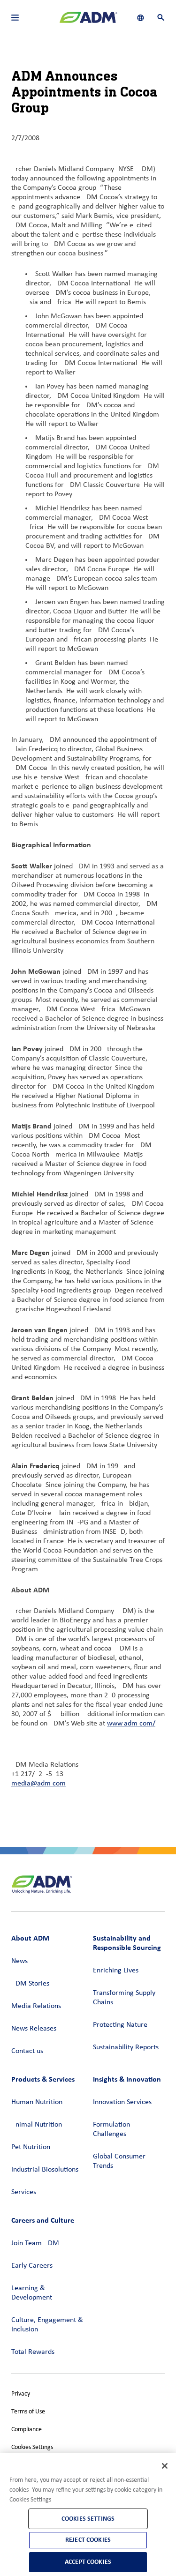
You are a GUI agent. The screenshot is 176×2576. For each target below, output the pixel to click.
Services (24, 2192)
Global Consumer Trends (119, 2161)
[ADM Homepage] (88, 21)
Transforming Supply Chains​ (124, 1998)
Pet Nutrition (31, 2147)
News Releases (34, 2029)
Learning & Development (32, 2293)
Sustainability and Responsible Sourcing (127, 1943)
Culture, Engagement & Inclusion (47, 2325)
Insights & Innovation (127, 2079)
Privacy (21, 2394)
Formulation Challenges (111, 2129)
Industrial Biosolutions (45, 2170)
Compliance (27, 2430)
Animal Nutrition (37, 2125)
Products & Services (43, 2079)
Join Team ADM (35, 2243)
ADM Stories (30, 1984)
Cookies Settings (32, 2447)
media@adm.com (38, 1784)
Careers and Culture (43, 2220)
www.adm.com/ (131, 1724)
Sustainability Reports (126, 2047)
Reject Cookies (88, 2540)
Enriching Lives (116, 1971)
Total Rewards (33, 2352)
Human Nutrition (37, 2102)
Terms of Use (28, 2412)
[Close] (165, 2466)
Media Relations (36, 2006)
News (19, 1961)
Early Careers (32, 2266)
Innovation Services (122, 2102)
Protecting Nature (120, 2025)
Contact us (27, 2051)
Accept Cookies (88, 2562)
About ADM (30, 1938)
